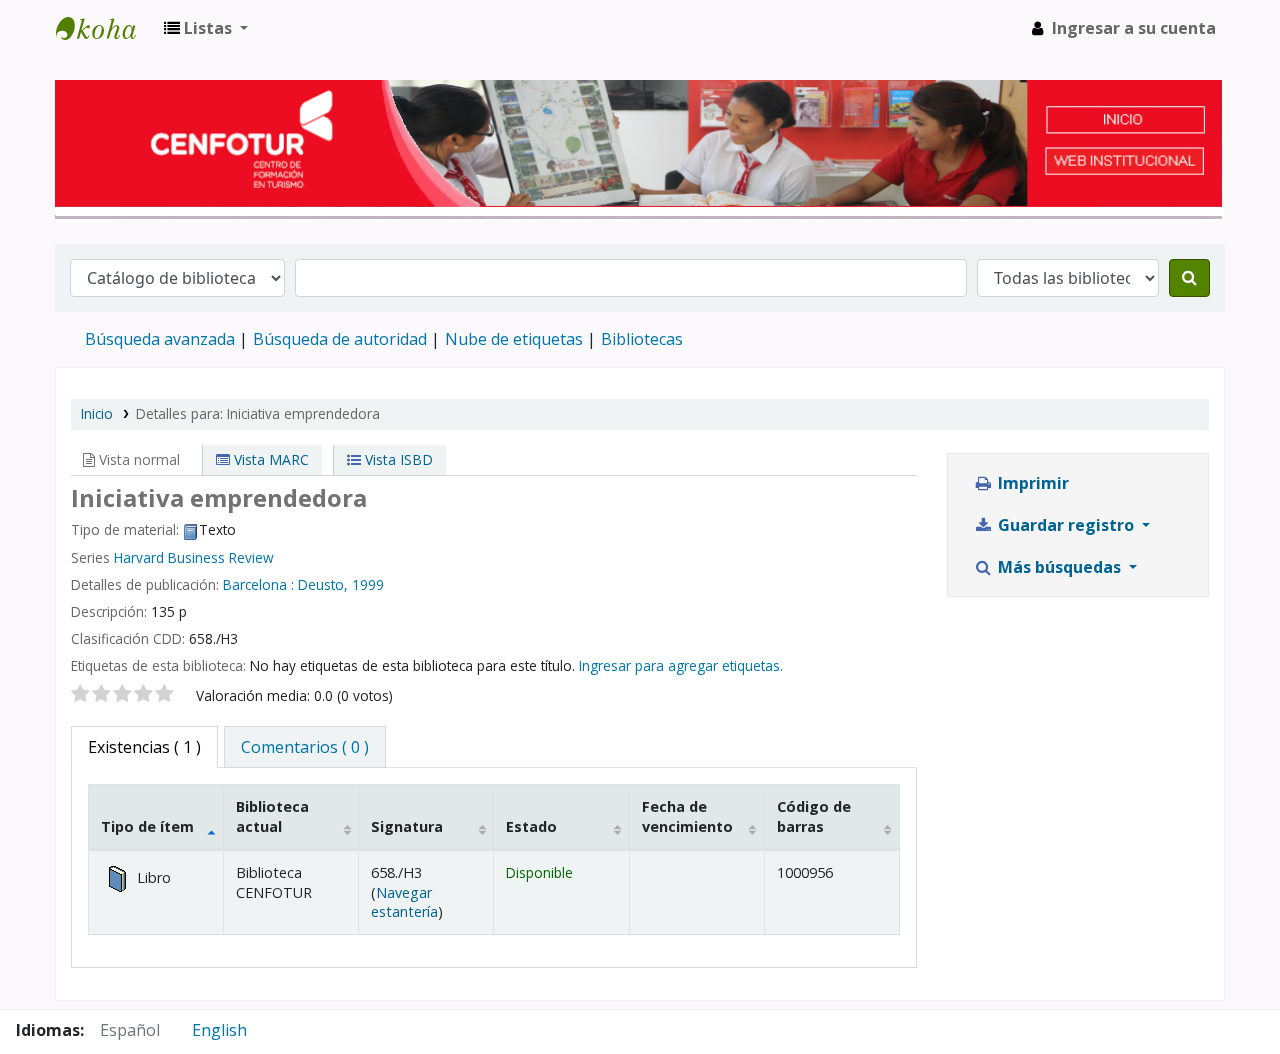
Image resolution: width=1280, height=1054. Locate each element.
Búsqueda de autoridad (340, 339)
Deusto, (323, 584)
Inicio (97, 413)
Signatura (407, 826)
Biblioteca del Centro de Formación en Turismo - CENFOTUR (106, 28)
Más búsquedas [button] (1059, 567)
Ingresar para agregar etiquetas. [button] (681, 665)
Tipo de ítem (147, 826)
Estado (531, 826)
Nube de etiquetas (514, 339)
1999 (368, 584)
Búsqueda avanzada (160, 339)
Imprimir (1031, 483)
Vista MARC (269, 459)
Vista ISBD (397, 459)
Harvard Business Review (194, 557)
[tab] (305, 747)
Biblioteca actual (272, 816)
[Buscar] (1189, 278)
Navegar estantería (404, 902)
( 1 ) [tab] (144, 747)
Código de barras (814, 816)
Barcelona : (258, 584)
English (219, 1030)
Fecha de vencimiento (687, 816)
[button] (206, 28)
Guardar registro (1066, 525)
